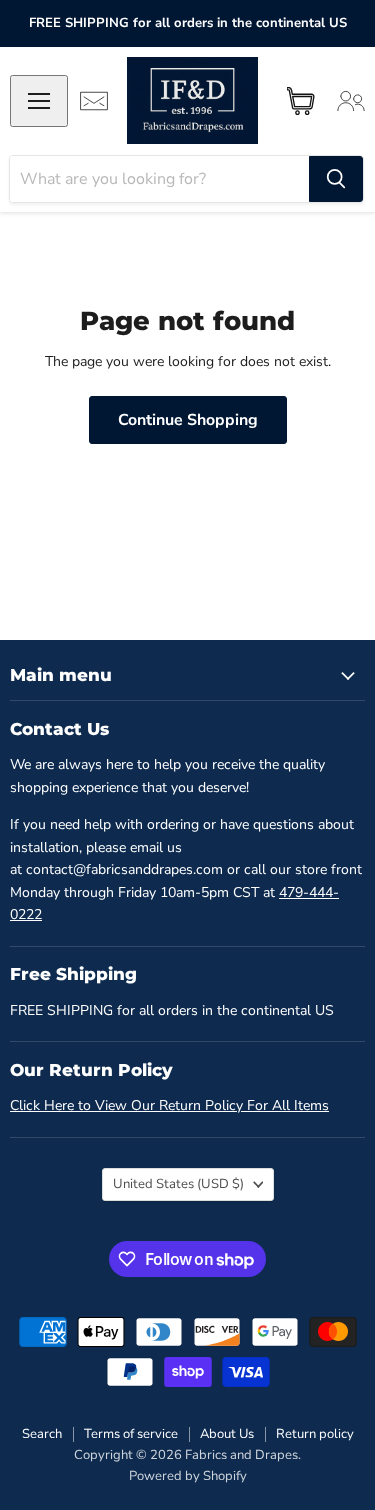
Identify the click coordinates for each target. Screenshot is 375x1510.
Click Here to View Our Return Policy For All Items (169, 1105)
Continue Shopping (188, 420)
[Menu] (39, 101)
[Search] (336, 179)
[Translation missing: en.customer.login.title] (351, 101)
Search (42, 1434)
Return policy (315, 1434)
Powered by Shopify (188, 1476)
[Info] (94, 101)
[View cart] (301, 101)
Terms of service (131, 1434)
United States (178, 1184)
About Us (227, 1434)
